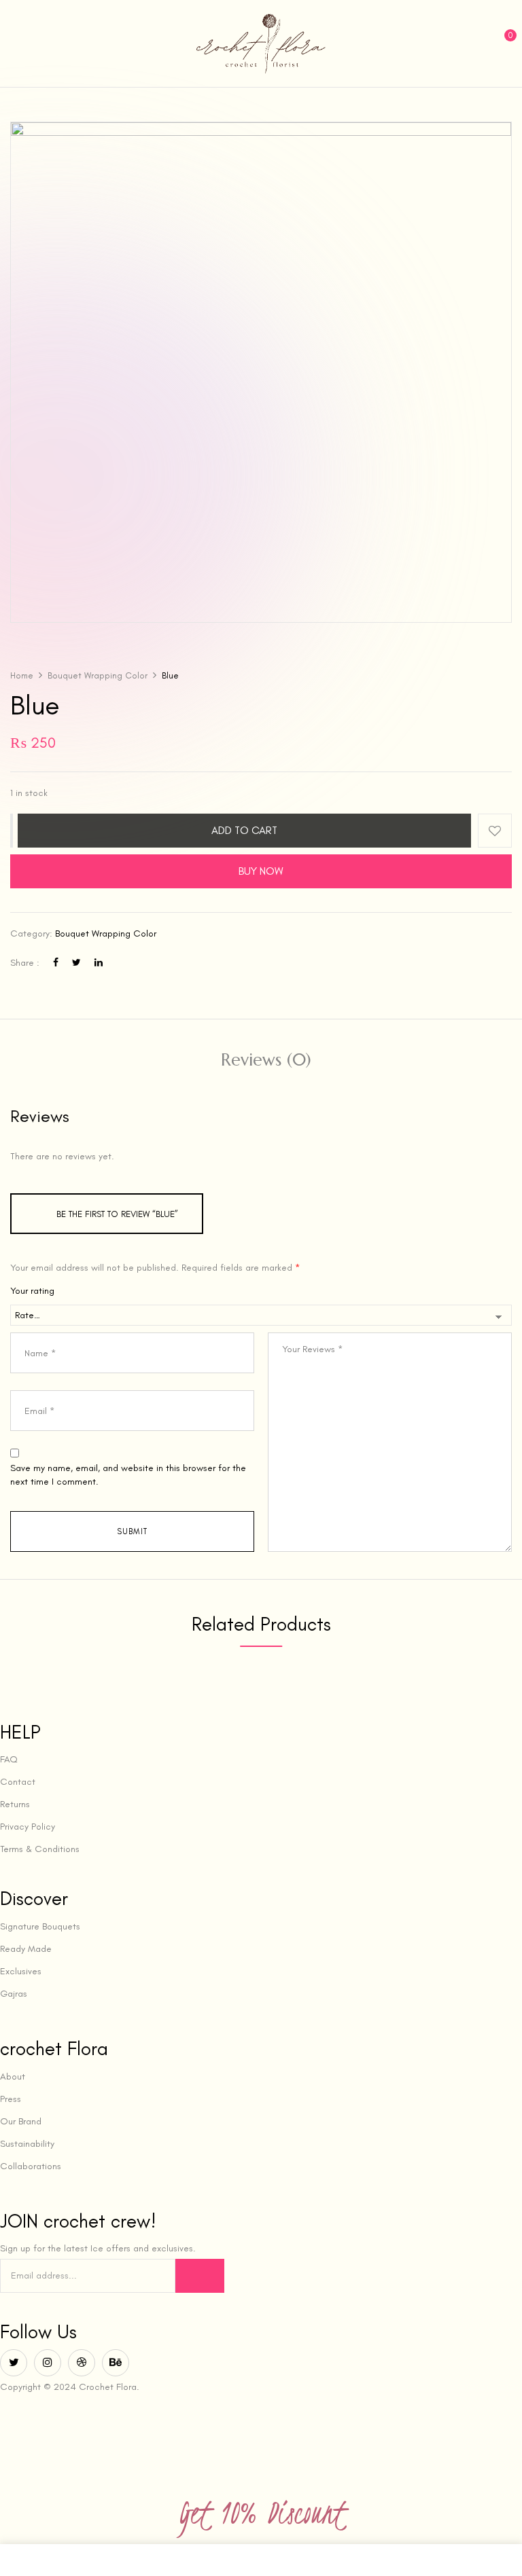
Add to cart (244, 831)
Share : (25, 963)
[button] (500, 42)
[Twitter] (76, 963)
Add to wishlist (495, 831)
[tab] (266, 1062)
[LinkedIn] (99, 963)
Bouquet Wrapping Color (98, 675)
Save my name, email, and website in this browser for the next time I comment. (128, 1475)
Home (22, 675)
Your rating (32, 1291)
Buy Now (261, 871)
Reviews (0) (266, 1060)
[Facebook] (56, 963)
